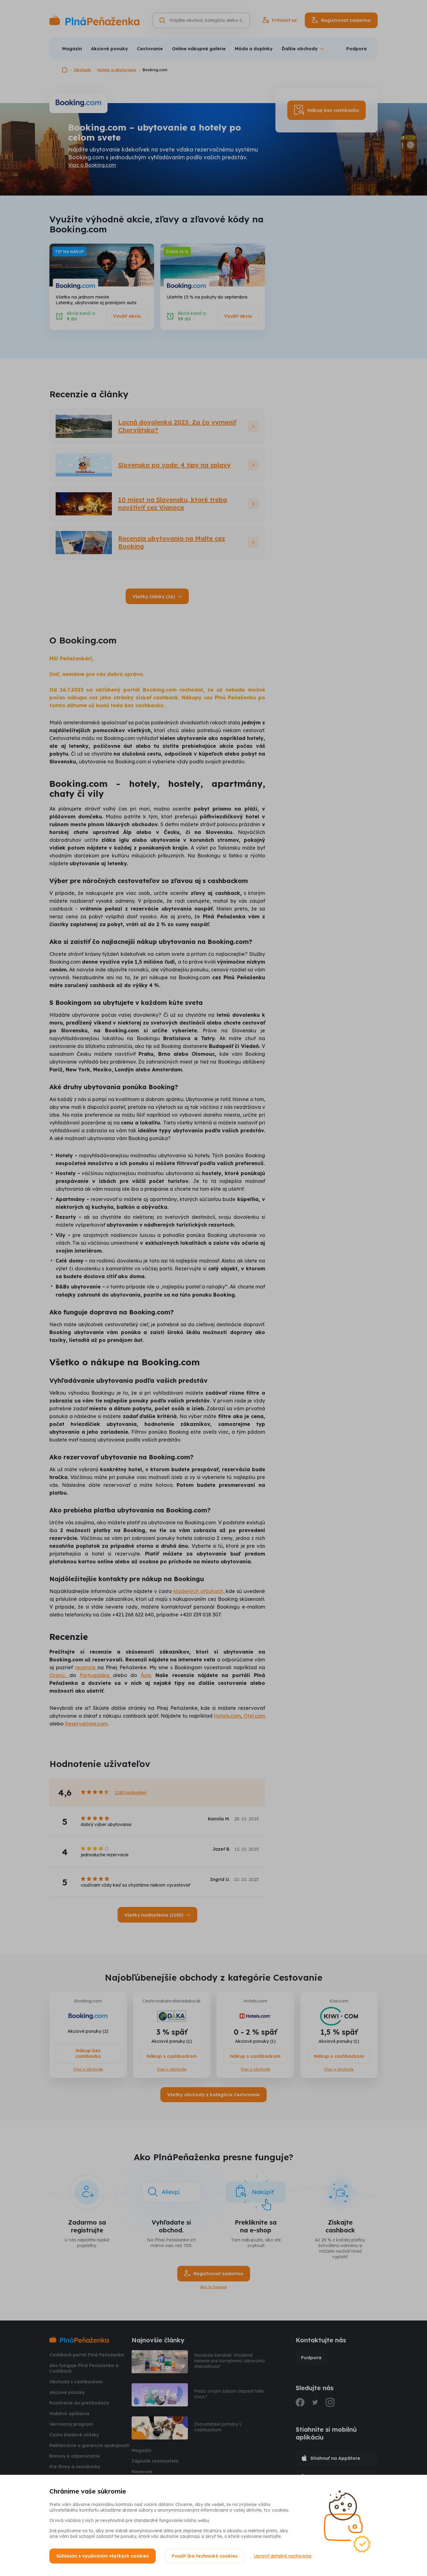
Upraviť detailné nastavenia (283, 2556)
